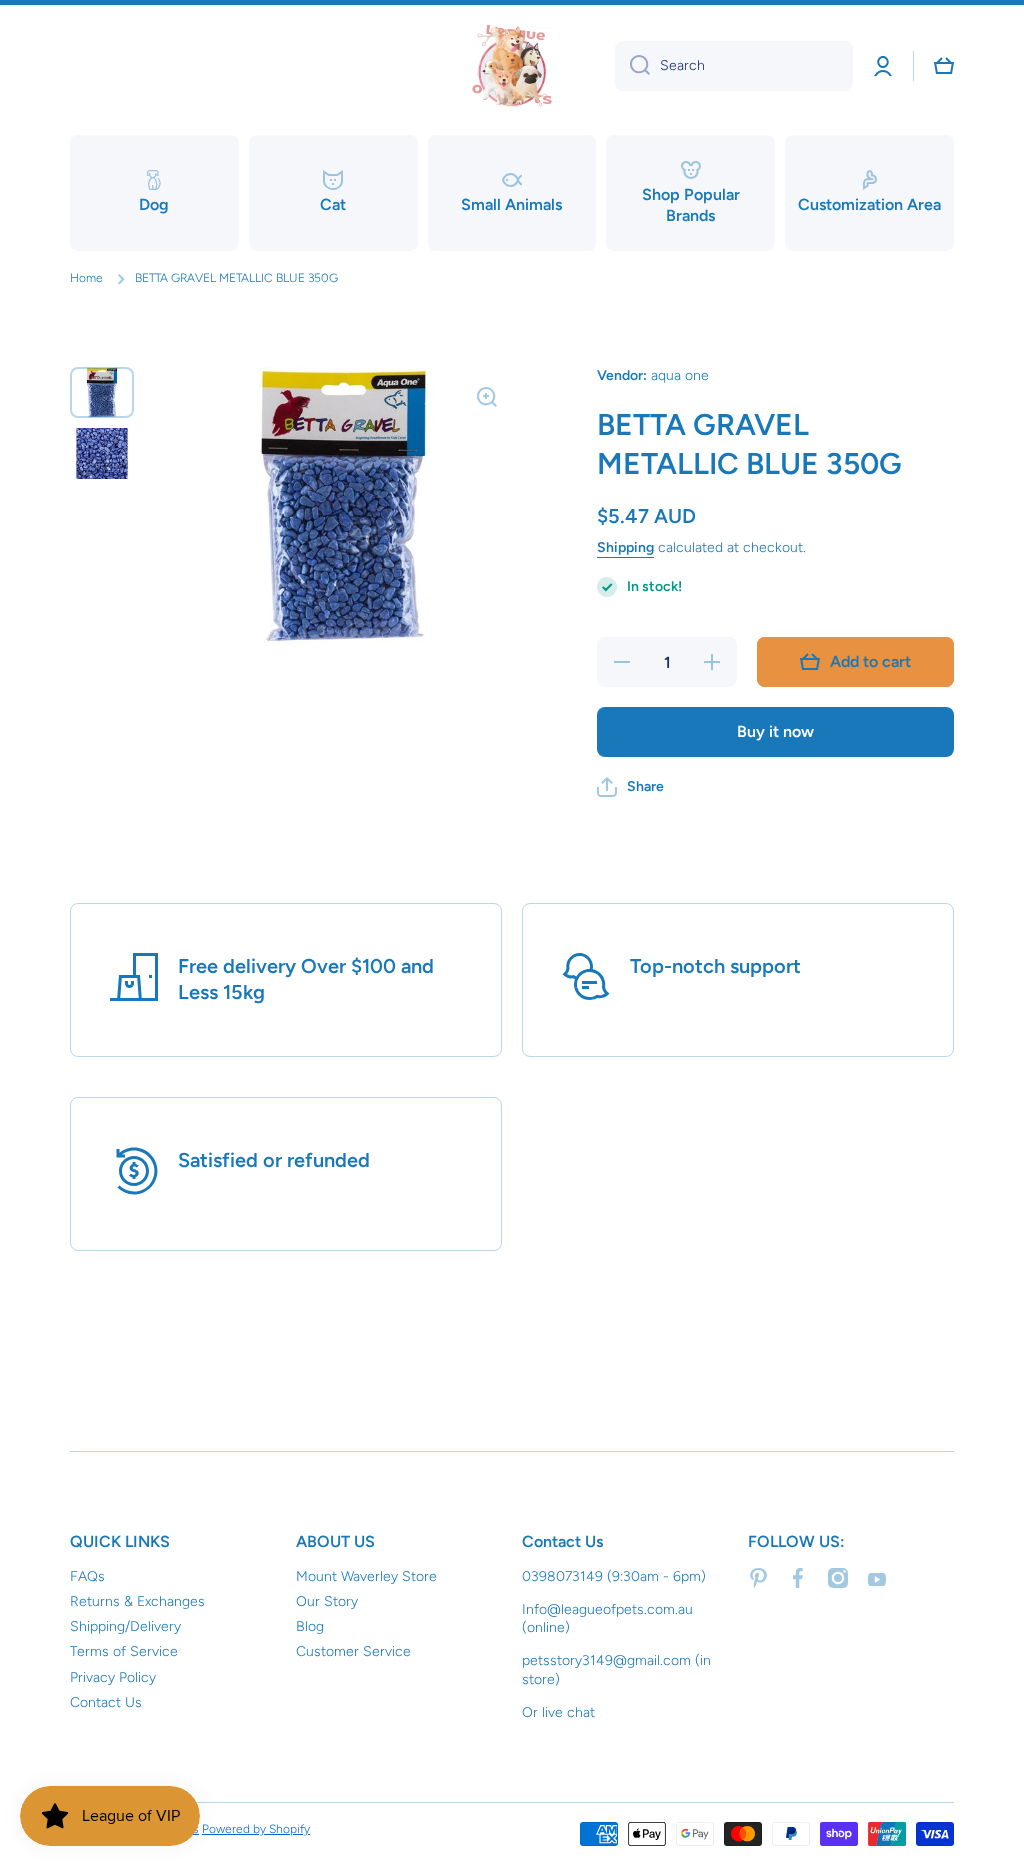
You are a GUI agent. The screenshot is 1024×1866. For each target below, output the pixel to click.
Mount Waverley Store (366, 1576)
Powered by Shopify (256, 1829)
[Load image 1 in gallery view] (102, 392)
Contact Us (106, 1702)
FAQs (87, 1576)
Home (86, 278)
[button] (630, 787)
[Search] (632, 66)
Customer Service (353, 1651)
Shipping (625, 547)
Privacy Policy (113, 1677)
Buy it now (775, 731)
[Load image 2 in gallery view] (102, 453)
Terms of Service (124, 1651)
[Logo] (512, 66)
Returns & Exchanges (137, 1601)
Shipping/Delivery (125, 1626)
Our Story (327, 1601)
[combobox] (734, 66)
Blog (310, 1626)
